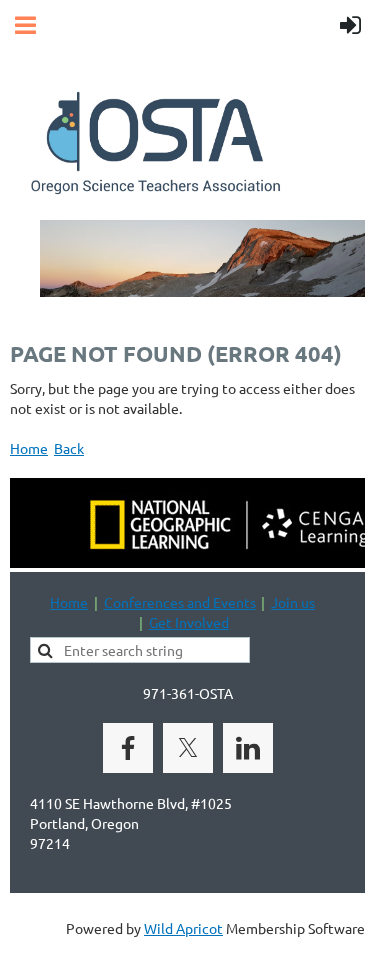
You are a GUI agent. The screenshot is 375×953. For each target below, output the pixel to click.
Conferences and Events (180, 602)
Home (29, 448)
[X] (188, 748)
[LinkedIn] (248, 748)
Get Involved (189, 622)
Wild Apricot (183, 928)
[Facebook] (128, 748)
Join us (293, 602)
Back (69, 448)
